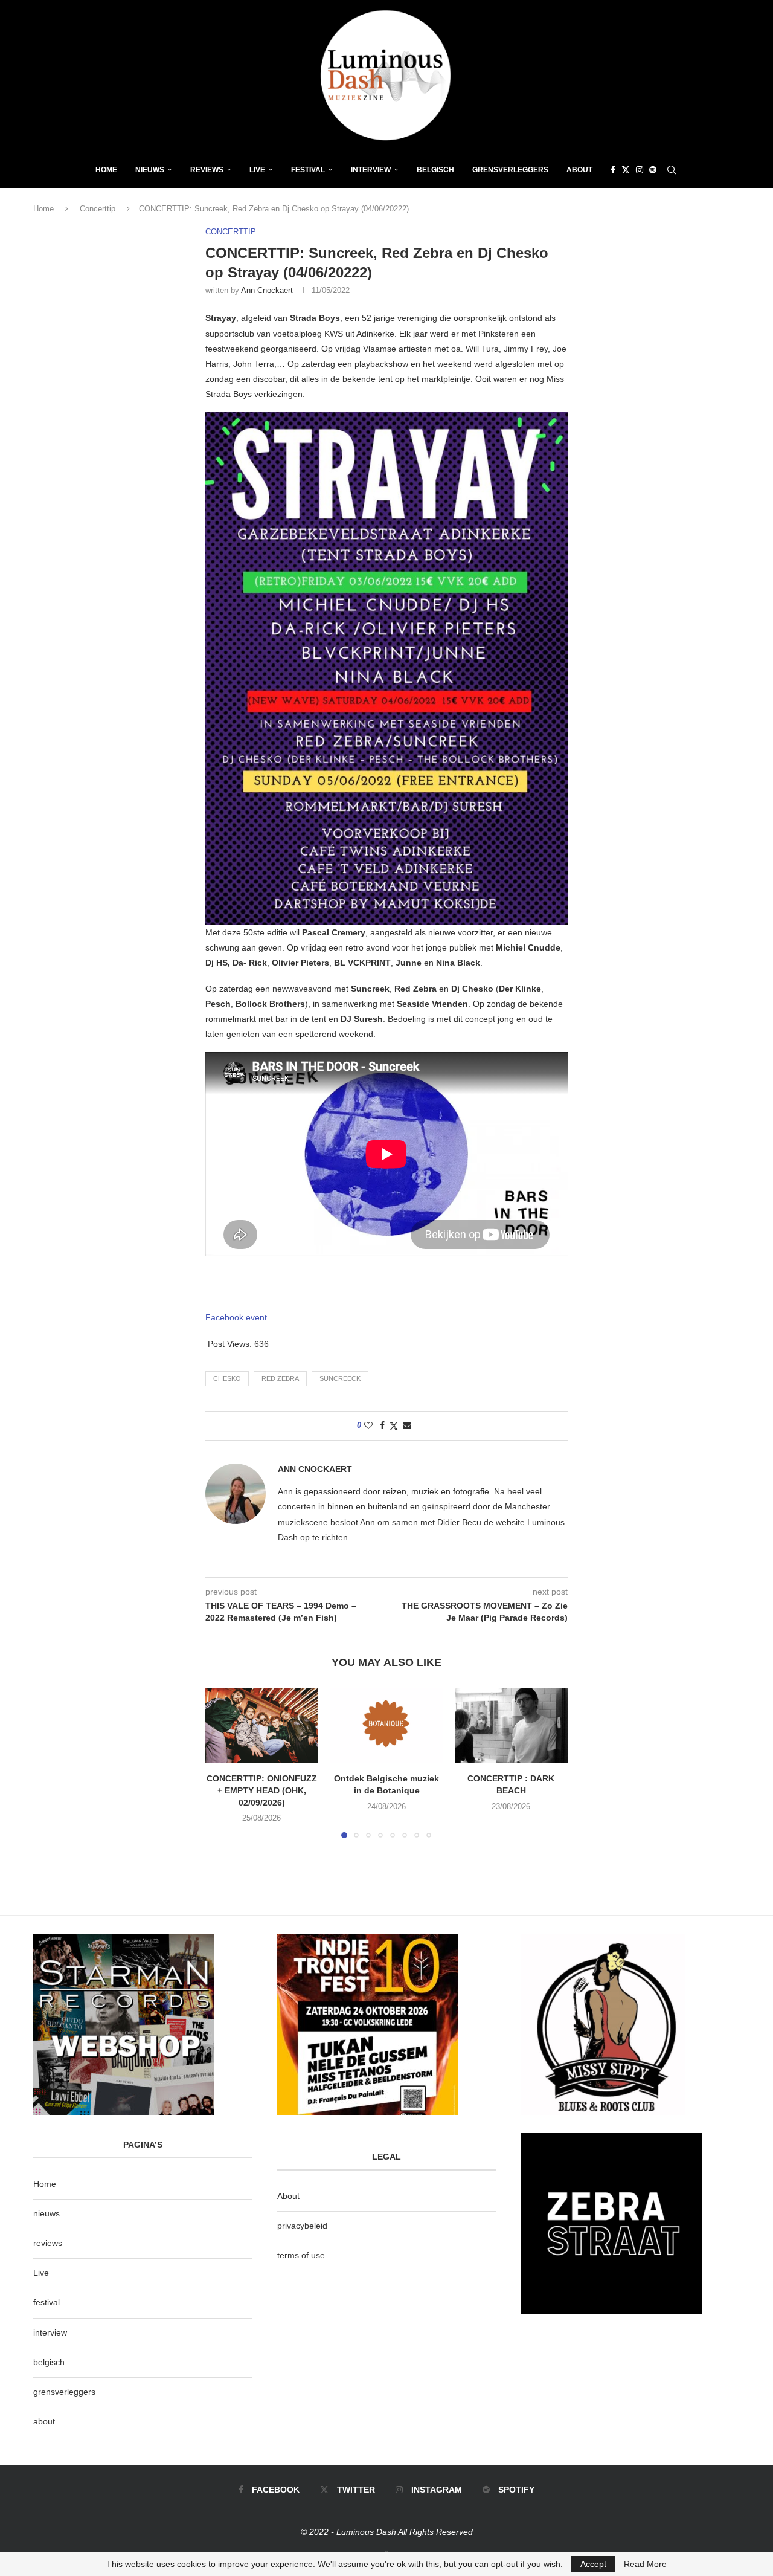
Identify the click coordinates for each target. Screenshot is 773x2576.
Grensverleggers (510, 170)
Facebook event (236, 1317)
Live (257, 170)
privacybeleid (302, 2226)
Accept (593, 2564)
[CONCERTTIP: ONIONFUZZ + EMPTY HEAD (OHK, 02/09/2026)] (262, 1725)
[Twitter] (626, 170)
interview (50, 2332)
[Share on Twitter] (394, 1426)
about (44, 2421)
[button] (222, 1763)
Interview (371, 170)
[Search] (672, 170)
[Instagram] (640, 170)
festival (47, 2302)
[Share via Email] (407, 1425)
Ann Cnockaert (267, 290)
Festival (308, 170)
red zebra (280, 1378)
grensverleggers (64, 2392)
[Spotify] (653, 170)
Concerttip (98, 209)
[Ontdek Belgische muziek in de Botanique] (387, 1725)
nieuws (150, 170)
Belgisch (435, 170)
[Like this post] (368, 1425)
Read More (645, 2564)
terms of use (301, 2255)
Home (106, 170)
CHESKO (227, 1378)
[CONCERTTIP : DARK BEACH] (511, 1725)
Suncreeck (340, 1378)
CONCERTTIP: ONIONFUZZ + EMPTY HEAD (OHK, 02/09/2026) (262, 1791)
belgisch (49, 2362)
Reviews (207, 170)
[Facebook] (613, 170)
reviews (48, 2243)
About (579, 170)
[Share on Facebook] (382, 1425)
